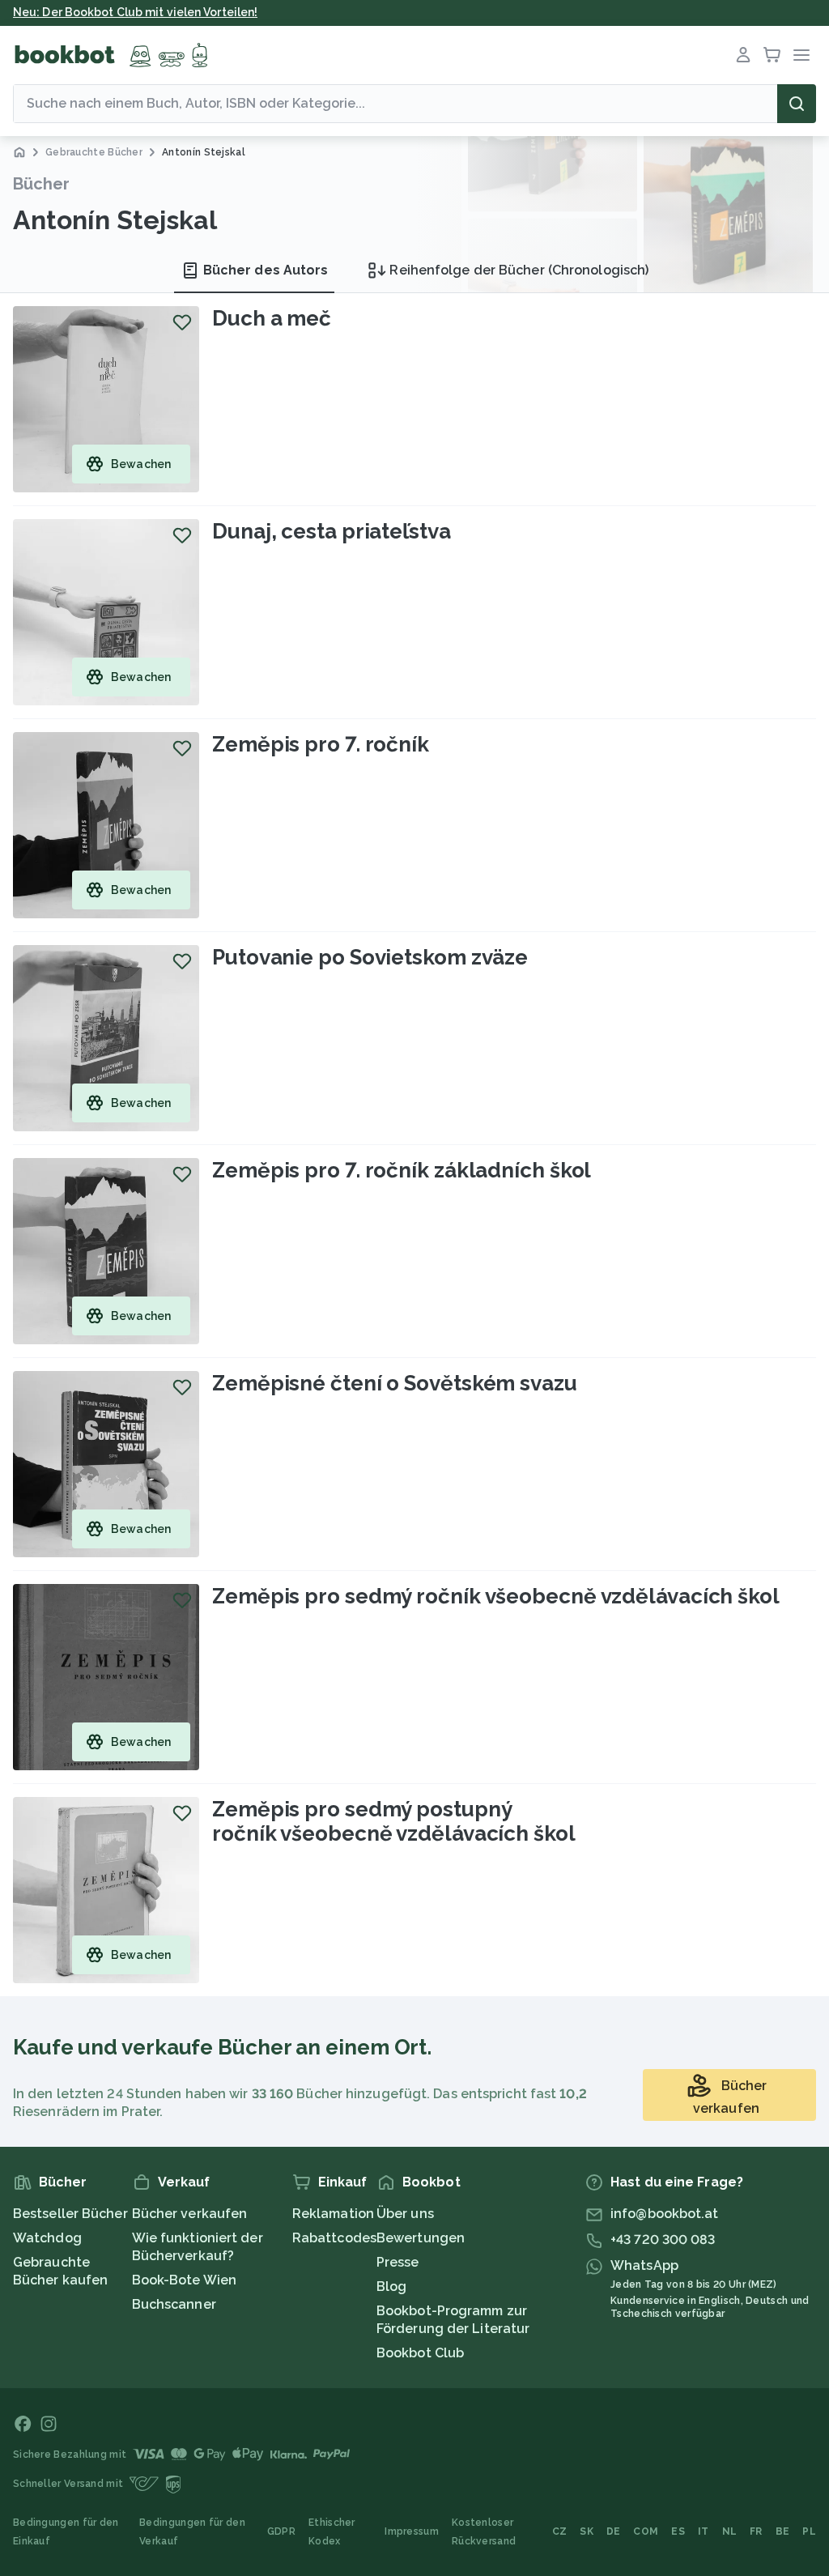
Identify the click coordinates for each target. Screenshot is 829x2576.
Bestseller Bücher (70, 2214)
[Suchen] (797, 104)
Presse (398, 2262)
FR (756, 2531)
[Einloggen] (743, 55)
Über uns (405, 2214)
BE (783, 2531)
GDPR (281, 2531)
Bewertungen (421, 2238)
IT (704, 2531)
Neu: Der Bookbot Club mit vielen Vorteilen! (135, 12)
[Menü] (801, 55)
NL (730, 2531)
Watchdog (47, 2238)
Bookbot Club (420, 2353)
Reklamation (333, 2214)
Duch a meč (272, 318)
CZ (560, 2531)
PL (809, 2531)
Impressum (412, 2531)
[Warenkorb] (772, 55)
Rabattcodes (334, 2238)
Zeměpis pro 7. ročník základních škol (402, 1170)
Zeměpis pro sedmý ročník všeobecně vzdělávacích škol (496, 1596)
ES (678, 2531)
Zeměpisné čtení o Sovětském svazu (395, 1383)
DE (614, 2531)
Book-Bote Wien (184, 2280)
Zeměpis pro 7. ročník (321, 744)
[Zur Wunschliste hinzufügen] (182, 322)
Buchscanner (174, 2304)
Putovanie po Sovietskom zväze (370, 957)
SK (587, 2531)
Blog (391, 2286)
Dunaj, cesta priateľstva (332, 531)
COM (646, 2531)
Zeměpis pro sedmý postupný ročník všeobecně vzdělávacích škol (394, 1821)
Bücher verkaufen (190, 2214)
